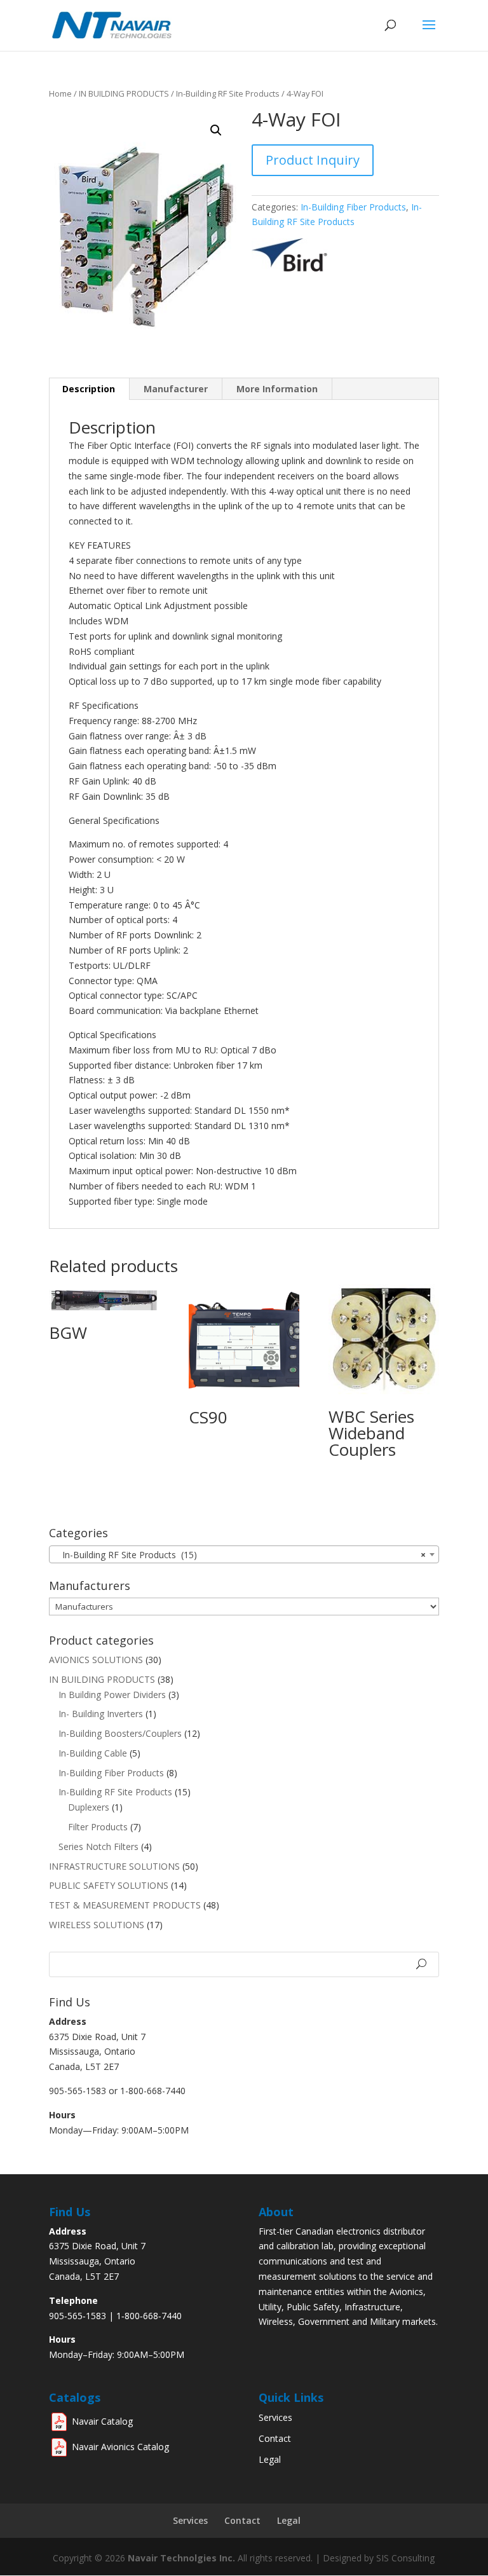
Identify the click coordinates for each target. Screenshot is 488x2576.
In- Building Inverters (101, 1714)
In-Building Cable (93, 1753)
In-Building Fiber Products (353, 207)
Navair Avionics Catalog (120, 2447)
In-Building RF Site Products (228, 93)
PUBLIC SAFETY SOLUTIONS (109, 1885)
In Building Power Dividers (112, 1695)
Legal (270, 2459)
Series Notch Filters (98, 1846)
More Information (277, 389)
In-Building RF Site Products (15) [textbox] (240, 1555)
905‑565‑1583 (78, 2316)
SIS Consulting (405, 2558)
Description (89, 389)
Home (60, 93)
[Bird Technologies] (292, 268)
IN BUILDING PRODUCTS (124, 93)
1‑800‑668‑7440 (149, 2316)
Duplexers (89, 1807)
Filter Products (98, 1827)
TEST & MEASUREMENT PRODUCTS (125, 1905)
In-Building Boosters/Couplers (120, 1733)
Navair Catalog (102, 2421)
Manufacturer (176, 389)
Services (275, 2417)
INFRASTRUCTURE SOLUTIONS (114, 1866)
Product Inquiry (313, 160)
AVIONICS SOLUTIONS (96, 1660)
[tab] (89, 389)
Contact (275, 2438)
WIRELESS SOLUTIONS (97, 1925)
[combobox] (244, 1554)
